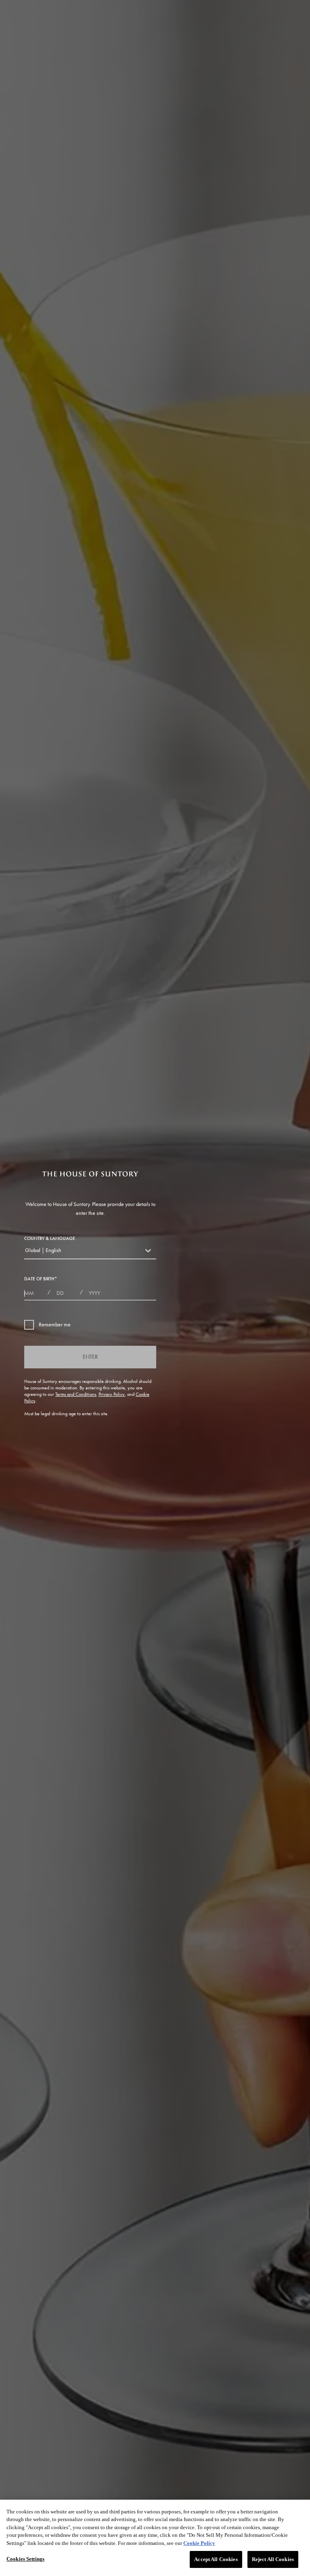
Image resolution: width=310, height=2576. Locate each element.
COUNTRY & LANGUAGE (50, 1238)
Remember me (55, 1325)
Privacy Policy (112, 1394)
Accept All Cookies (216, 2559)
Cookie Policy (199, 2543)
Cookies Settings (25, 2559)
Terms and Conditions (76, 1394)
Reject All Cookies (273, 2559)
